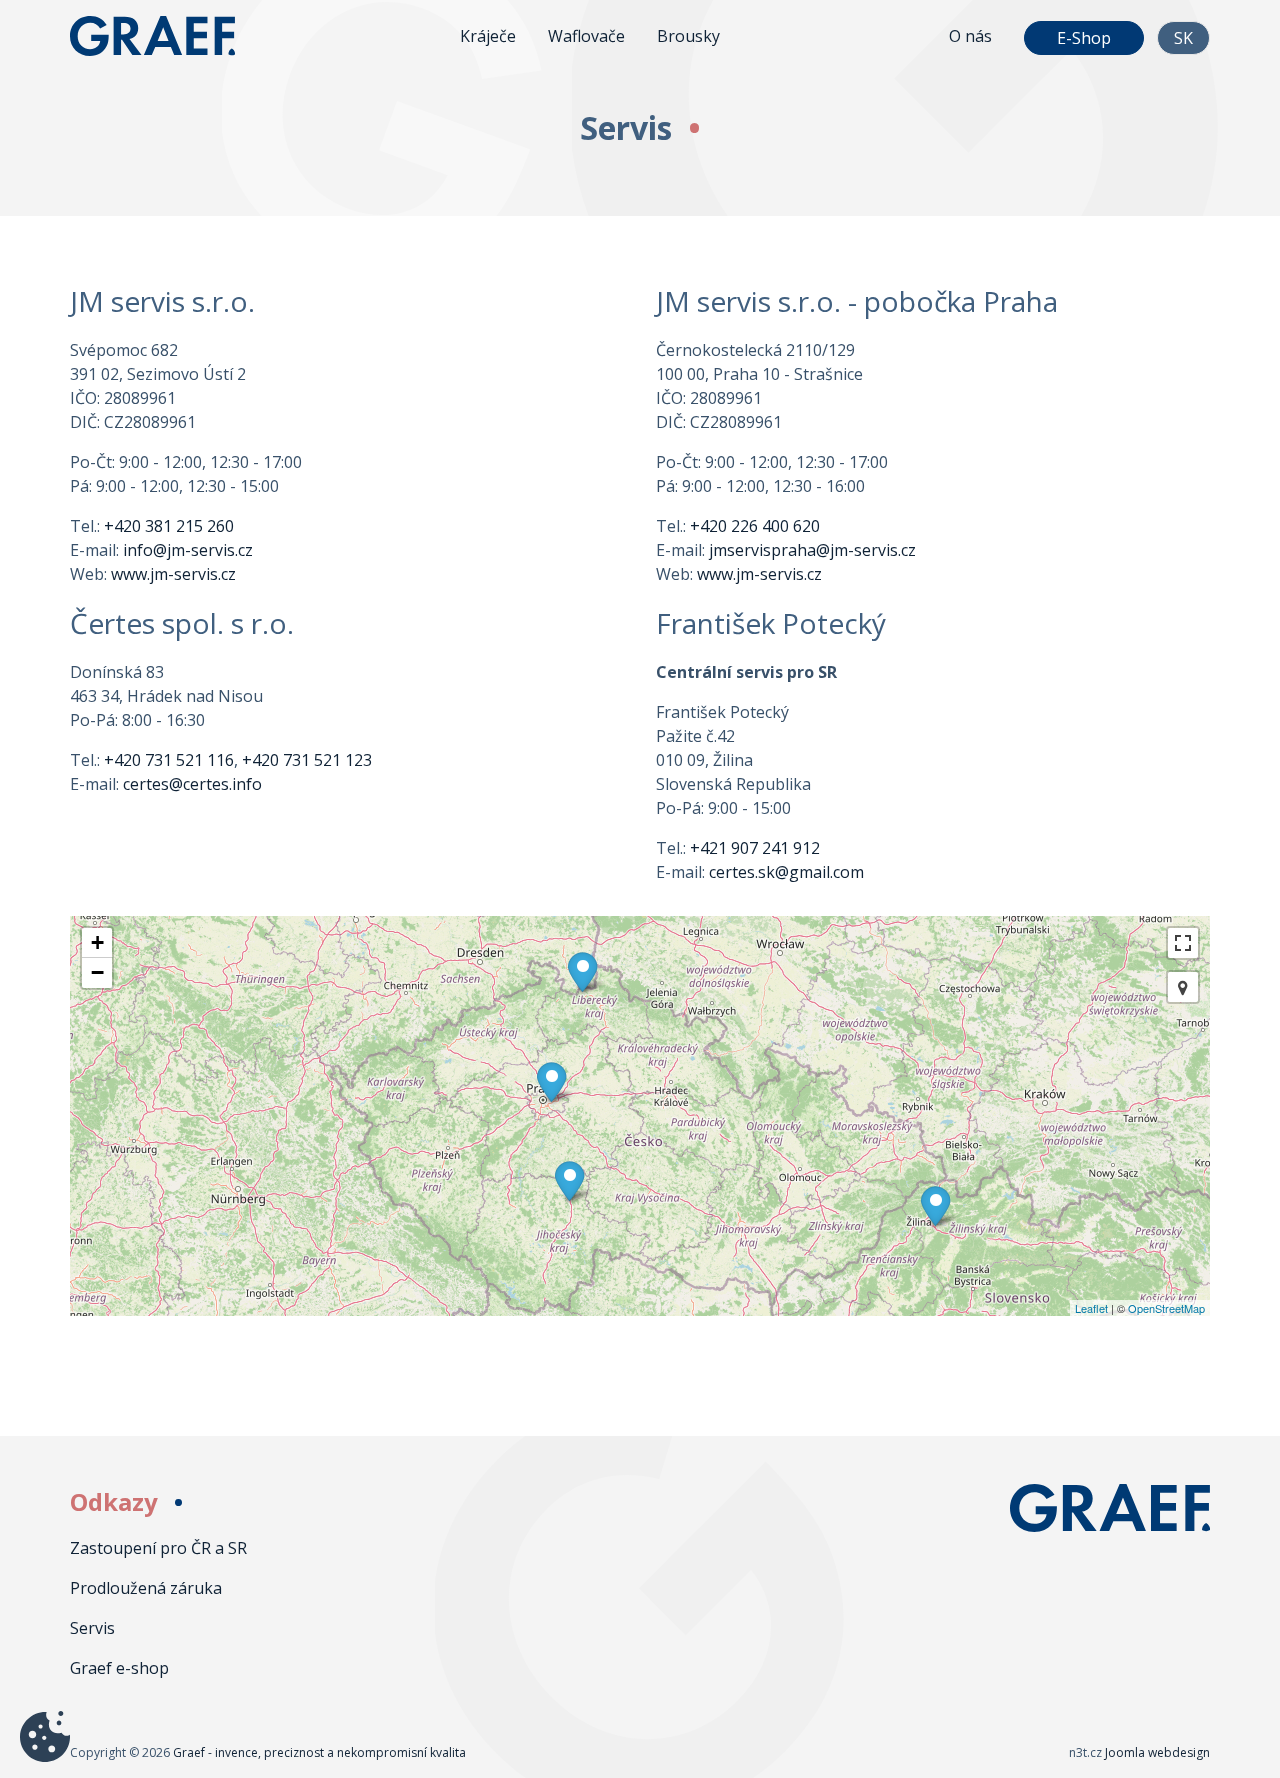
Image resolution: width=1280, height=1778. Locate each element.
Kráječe (488, 36)
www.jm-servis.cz (173, 574)
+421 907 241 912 (755, 848)
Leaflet (1091, 1308)
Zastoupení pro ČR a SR (158, 1548)
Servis (92, 1628)
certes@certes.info (192, 784)
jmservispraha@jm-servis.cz (812, 550)
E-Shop (1084, 38)
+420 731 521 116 (169, 760)
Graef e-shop (119, 1668)
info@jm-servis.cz (188, 550)
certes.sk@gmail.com (786, 872)
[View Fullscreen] (1183, 943)
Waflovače (586, 36)
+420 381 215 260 (169, 526)
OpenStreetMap (1166, 1308)
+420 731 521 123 (307, 760)
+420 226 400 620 (755, 526)
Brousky (688, 36)
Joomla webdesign (1157, 1752)
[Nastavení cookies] (45, 1736)
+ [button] (97, 942)
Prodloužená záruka (146, 1588)
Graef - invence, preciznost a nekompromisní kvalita (170, 36)
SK (1183, 38)
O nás (970, 36)
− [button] (97, 972)
